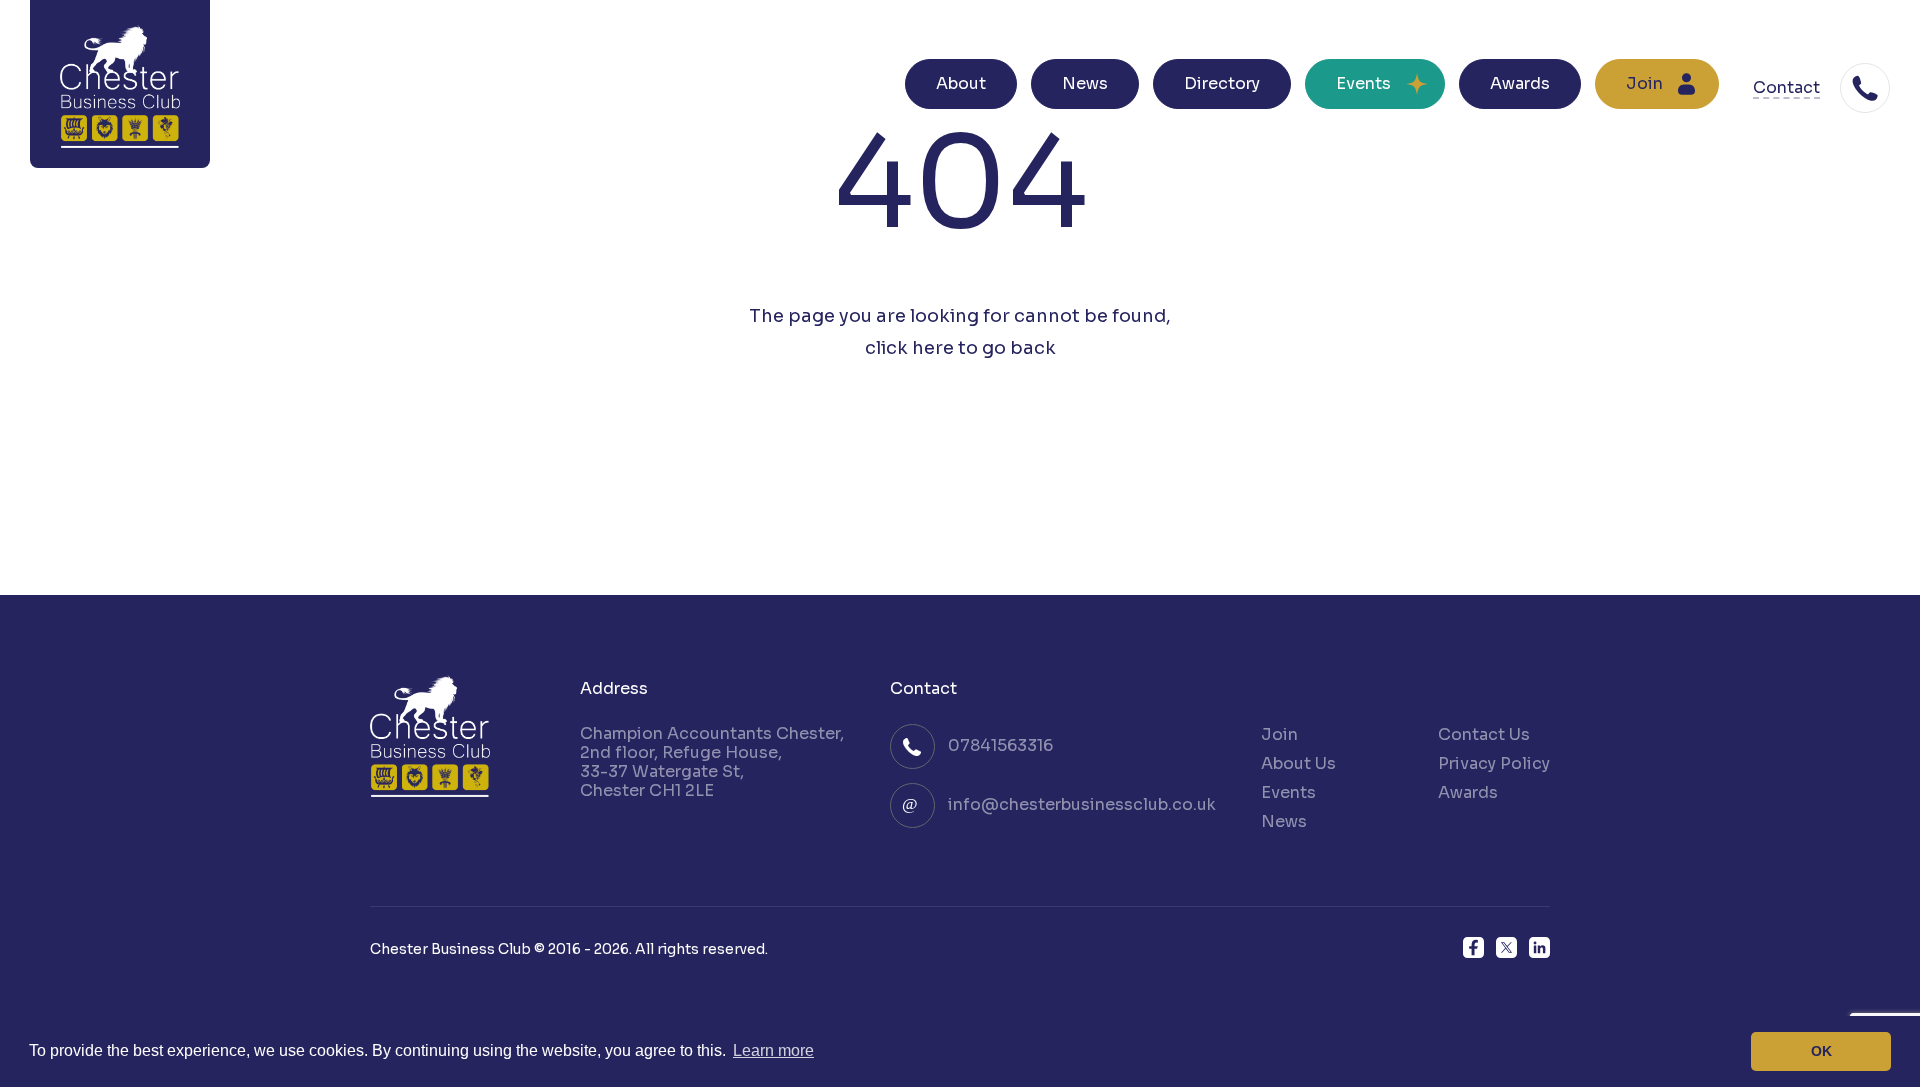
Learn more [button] (773, 1050)
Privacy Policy (1494, 763)
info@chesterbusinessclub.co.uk (1082, 804)
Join (1644, 83)
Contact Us (1484, 734)
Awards (1520, 83)
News (1085, 83)
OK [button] (1821, 1051)
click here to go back (960, 348)
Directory (1222, 83)
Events (1363, 83)
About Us (1298, 763)
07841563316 (1000, 745)
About (961, 83)
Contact (1786, 88)
